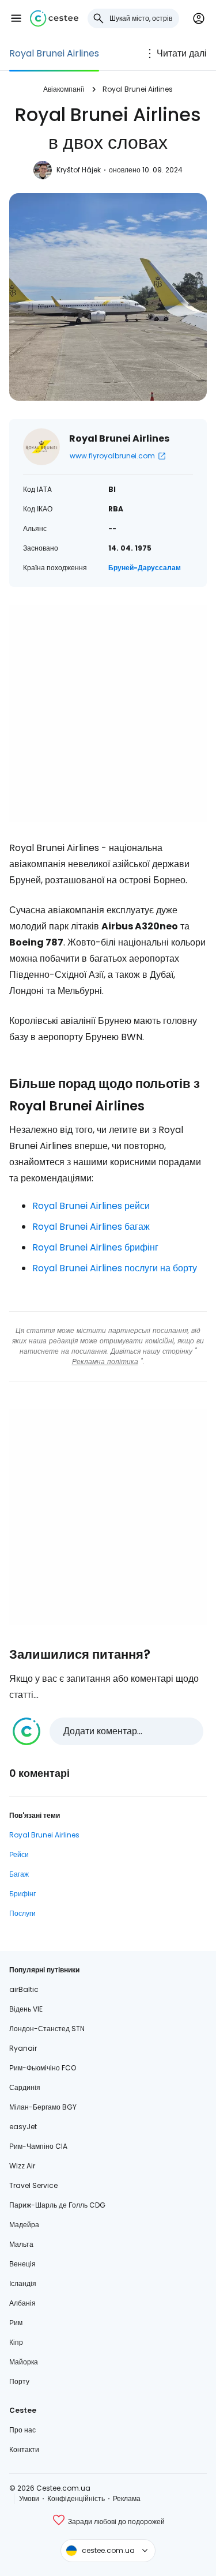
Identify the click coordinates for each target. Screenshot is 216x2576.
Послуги (22, 1913)
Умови (29, 2498)
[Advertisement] (108, 713)
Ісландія (23, 2283)
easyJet (23, 2127)
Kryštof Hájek (79, 170)
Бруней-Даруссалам (145, 568)
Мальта (21, 2244)
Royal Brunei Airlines (54, 53)
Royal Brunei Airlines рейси (91, 1206)
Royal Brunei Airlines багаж (91, 1227)
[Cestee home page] (54, 18)
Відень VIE (26, 2009)
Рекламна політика (105, 1362)
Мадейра (24, 2225)
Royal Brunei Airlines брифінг (95, 1247)
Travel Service (33, 2185)
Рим (16, 2323)
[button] (16, 18)
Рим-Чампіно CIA (38, 2146)
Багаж (19, 1874)
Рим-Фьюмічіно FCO (43, 2068)
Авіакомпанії (64, 89)
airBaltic (24, 1989)
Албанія (22, 2303)
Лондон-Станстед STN (47, 2029)
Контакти (24, 2449)
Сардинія (25, 2087)
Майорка (24, 2362)
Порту (19, 2381)
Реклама (127, 2498)
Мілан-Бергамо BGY (43, 2107)
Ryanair (23, 2048)
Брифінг (22, 1894)
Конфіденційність (76, 2498)
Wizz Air (22, 2166)
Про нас (22, 2430)
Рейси (19, 1854)
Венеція (22, 2264)
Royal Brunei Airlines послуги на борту (115, 1268)
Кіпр (16, 2342)
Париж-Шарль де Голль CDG (57, 2205)
